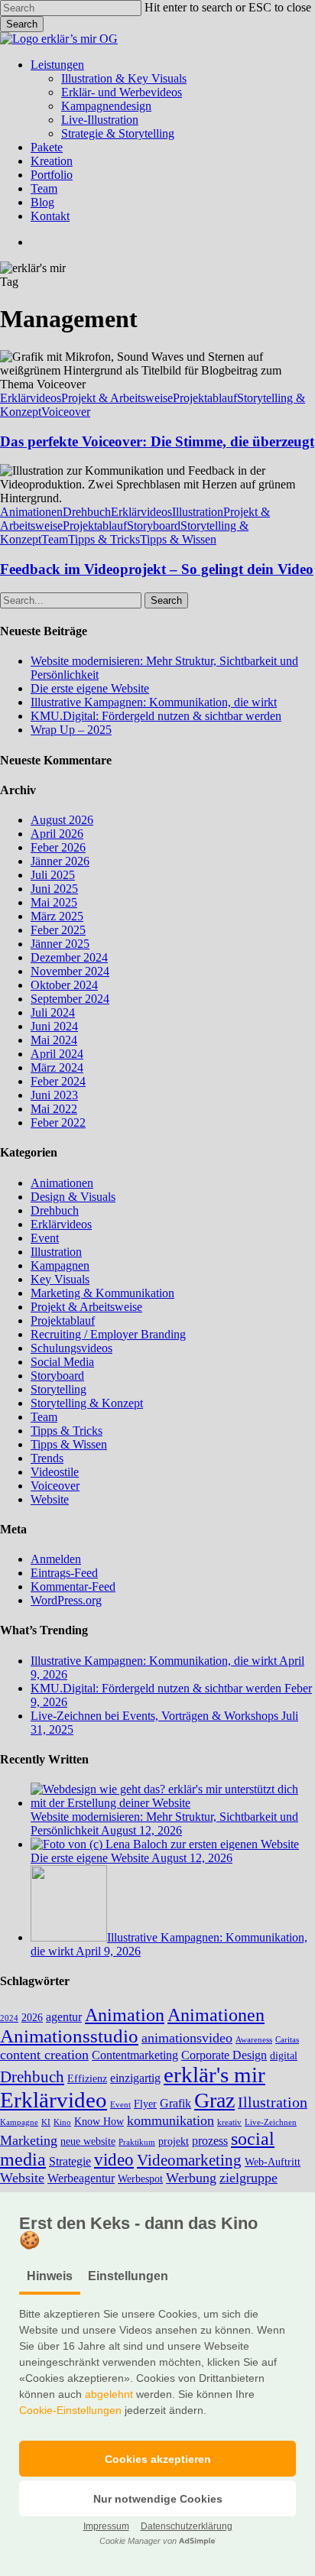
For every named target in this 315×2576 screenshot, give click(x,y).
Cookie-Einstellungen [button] (70, 2410)
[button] (157, 2459)
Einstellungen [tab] (128, 2276)
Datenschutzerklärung (187, 2526)
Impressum (106, 2526)
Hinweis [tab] (50, 2276)
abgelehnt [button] (109, 2394)
